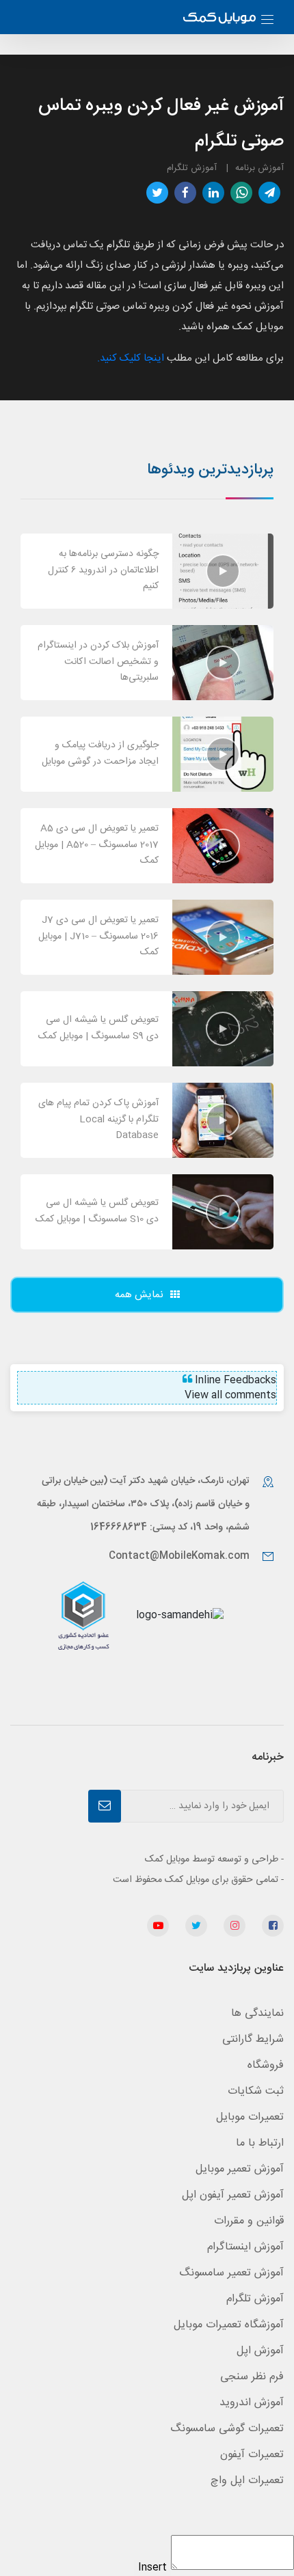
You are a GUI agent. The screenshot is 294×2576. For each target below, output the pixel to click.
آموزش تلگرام (192, 168)
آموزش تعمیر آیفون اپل (233, 2195)
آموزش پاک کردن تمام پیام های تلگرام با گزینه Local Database (98, 1120)
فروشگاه (266, 2065)
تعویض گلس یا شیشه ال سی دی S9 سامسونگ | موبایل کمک (98, 1028)
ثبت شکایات (256, 2091)
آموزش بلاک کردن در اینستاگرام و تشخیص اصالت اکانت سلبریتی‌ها (98, 662)
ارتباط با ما (260, 2143)
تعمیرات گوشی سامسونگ (227, 2429)
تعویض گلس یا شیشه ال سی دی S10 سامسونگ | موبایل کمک (97, 1211)
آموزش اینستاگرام (245, 2247)
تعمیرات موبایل (250, 2117)
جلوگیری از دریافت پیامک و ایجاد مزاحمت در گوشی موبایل (100, 753)
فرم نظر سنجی (252, 2377)
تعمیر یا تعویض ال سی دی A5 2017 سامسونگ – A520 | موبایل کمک (97, 845)
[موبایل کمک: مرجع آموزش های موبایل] (219, 19)
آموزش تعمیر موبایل (240, 2169)
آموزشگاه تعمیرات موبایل (229, 2325)
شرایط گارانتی (253, 2039)
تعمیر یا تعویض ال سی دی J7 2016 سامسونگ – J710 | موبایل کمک (98, 937)
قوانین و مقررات (249, 2221)
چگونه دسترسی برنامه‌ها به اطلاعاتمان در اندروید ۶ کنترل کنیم (103, 570)
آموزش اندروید (252, 2403)
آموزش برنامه (259, 168)
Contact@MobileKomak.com (179, 1556)
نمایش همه (139, 1295)
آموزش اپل (260, 2351)
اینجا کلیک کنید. (131, 358)
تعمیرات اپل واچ (247, 2481)
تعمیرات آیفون (252, 2455)
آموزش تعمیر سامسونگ (231, 2273)
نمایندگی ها (257, 2013)
